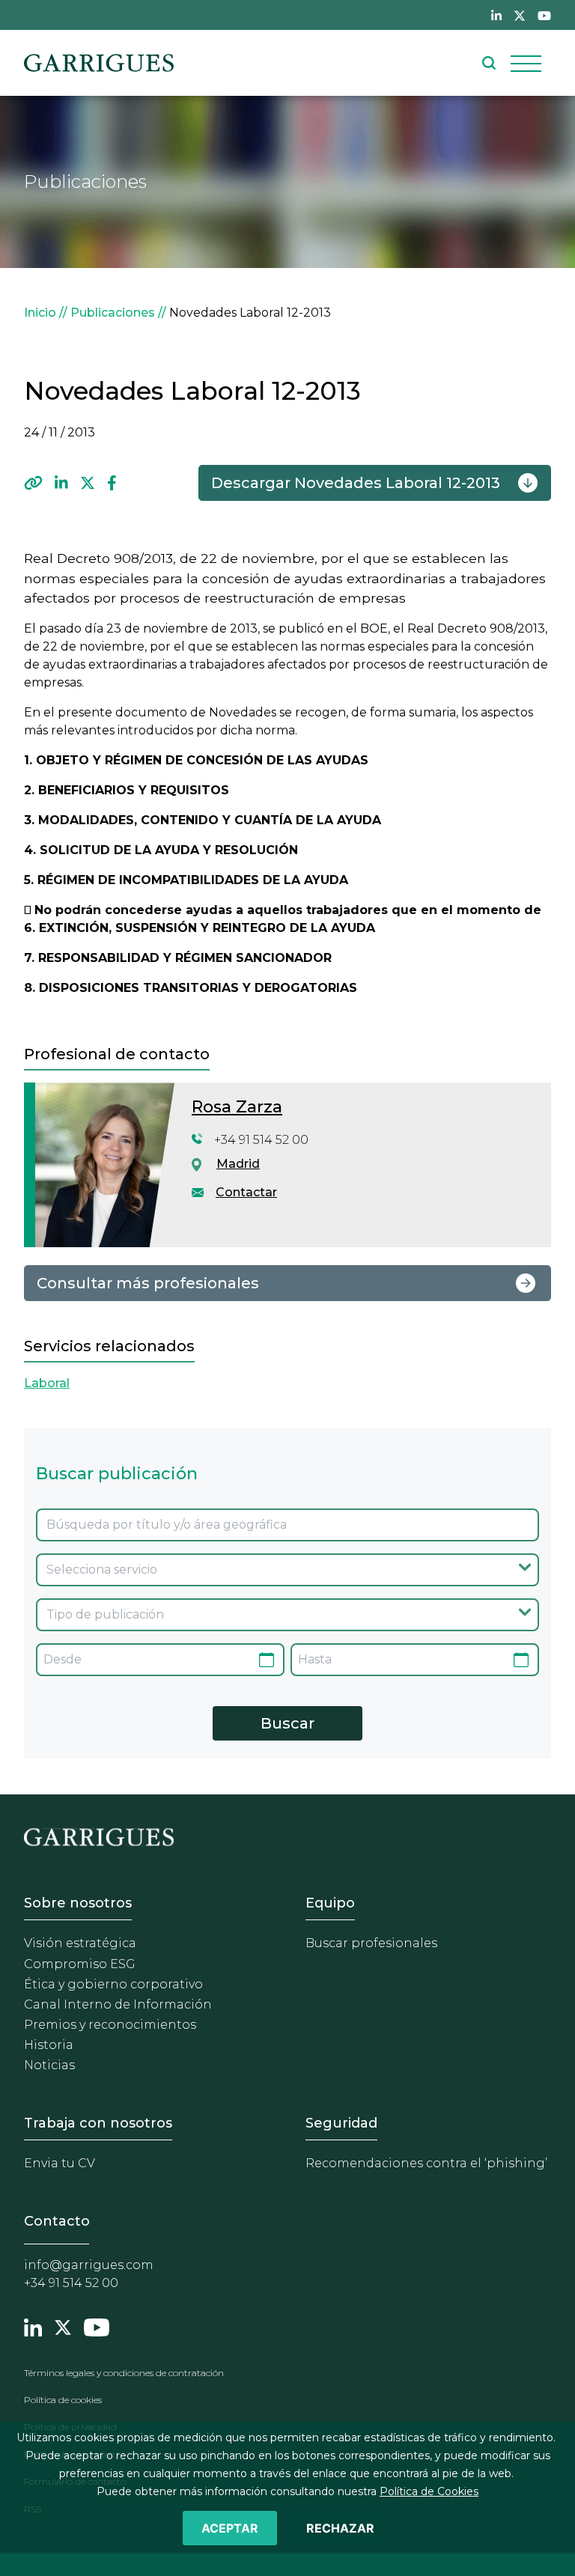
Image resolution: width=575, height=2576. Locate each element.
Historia (49, 2045)
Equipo (330, 1903)
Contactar (246, 1192)
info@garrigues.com (89, 2265)
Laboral (47, 1383)
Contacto (57, 2221)
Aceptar (230, 2528)
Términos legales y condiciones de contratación (124, 2373)
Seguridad (341, 2123)
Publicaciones (113, 313)
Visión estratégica (80, 1943)
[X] (88, 483)
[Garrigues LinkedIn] (33, 2326)
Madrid (238, 1164)
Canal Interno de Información (118, 2004)
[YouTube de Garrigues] (544, 15)
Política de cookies (63, 2400)
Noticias (49, 2065)
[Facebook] (112, 483)
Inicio (40, 313)
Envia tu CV (60, 2163)
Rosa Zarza (237, 1107)
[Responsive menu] (526, 63)
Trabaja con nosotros (98, 2123)
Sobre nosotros (78, 1903)
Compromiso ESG (80, 1964)
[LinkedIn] (61, 483)
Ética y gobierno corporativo (113, 1984)
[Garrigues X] (63, 2326)
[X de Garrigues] (520, 15)
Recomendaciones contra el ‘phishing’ (426, 2163)
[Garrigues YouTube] (97, 2326)
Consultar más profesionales (148, 1283)
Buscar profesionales (371, 1943)
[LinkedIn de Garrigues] (496, 15)
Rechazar (340, 2528)
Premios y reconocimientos (110, 2025)
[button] (33, 483)
